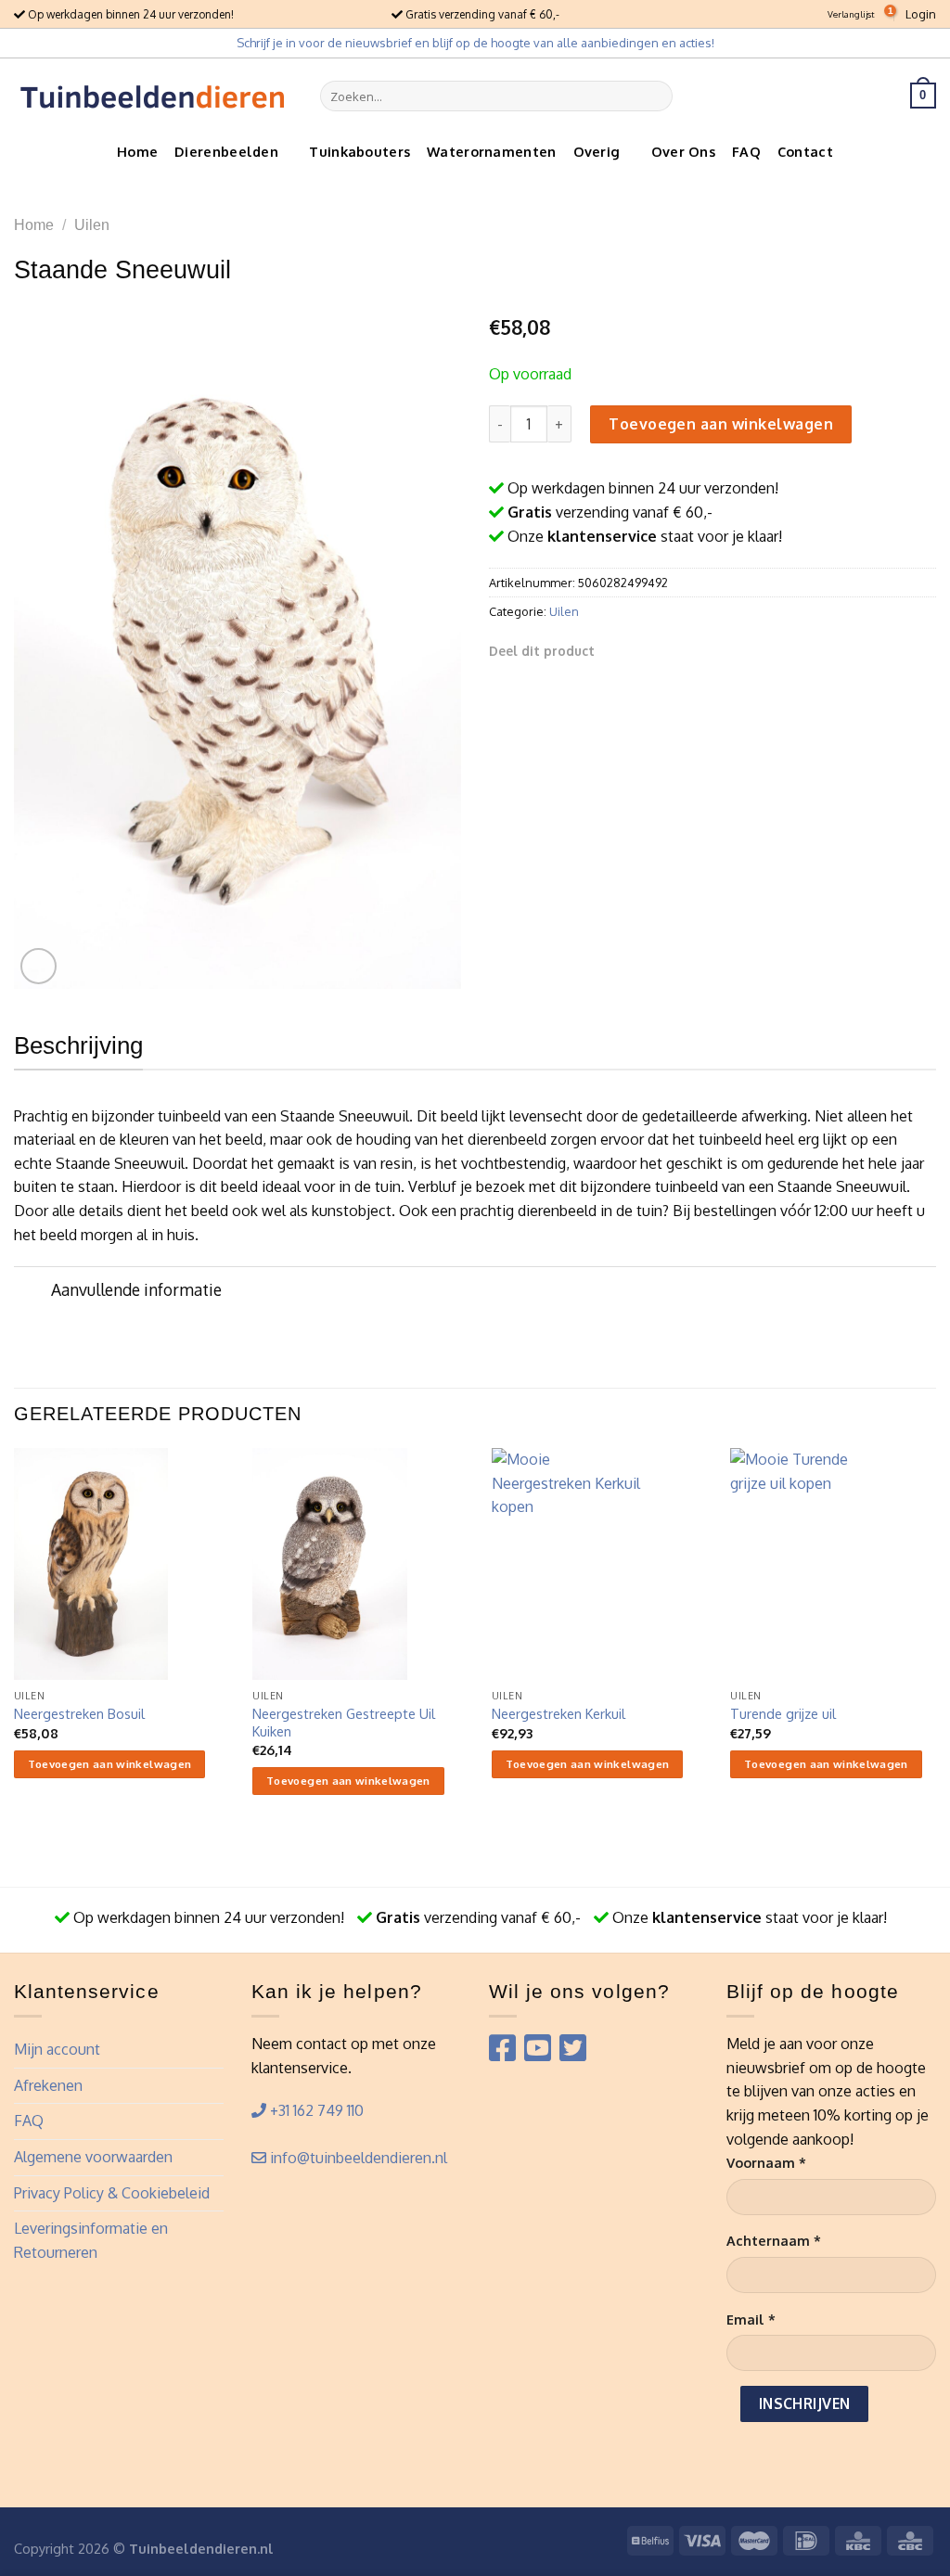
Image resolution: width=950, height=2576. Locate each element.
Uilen (92, 225)
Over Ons (683, 151)
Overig (597, 151)
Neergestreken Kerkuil (558, 1713)
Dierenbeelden (226, 151)
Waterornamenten (491, 151)
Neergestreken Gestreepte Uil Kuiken (344, 1722)
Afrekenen (48, 2085)
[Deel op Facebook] (615, 650)
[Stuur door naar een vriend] (661, 650)
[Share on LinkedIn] (706, 650)
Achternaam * (774, 2240)
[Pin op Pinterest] (683, 650)
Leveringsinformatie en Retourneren (91, 2240)
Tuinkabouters (359, 151)
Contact (805, 151)
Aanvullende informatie (136, 1289)
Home (137, 151)
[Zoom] (39, 966)
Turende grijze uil (783, 1713)
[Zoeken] (655, 96)
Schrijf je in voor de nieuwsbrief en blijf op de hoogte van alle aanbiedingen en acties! (475, 43)
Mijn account (57, 2049)
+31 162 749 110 (315, 2110)
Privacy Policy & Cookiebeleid (112, 2193)
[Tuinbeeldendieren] (153, 96)
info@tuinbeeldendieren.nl (357, 2158)
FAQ (746, 151)
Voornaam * (766, 2162)
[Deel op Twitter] (638, 650)
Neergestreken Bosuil (79, 1713)
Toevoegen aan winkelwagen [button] (110, 1764)
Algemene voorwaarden (93, 2157)
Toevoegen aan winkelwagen (721, 424)
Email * (751, 2319)
